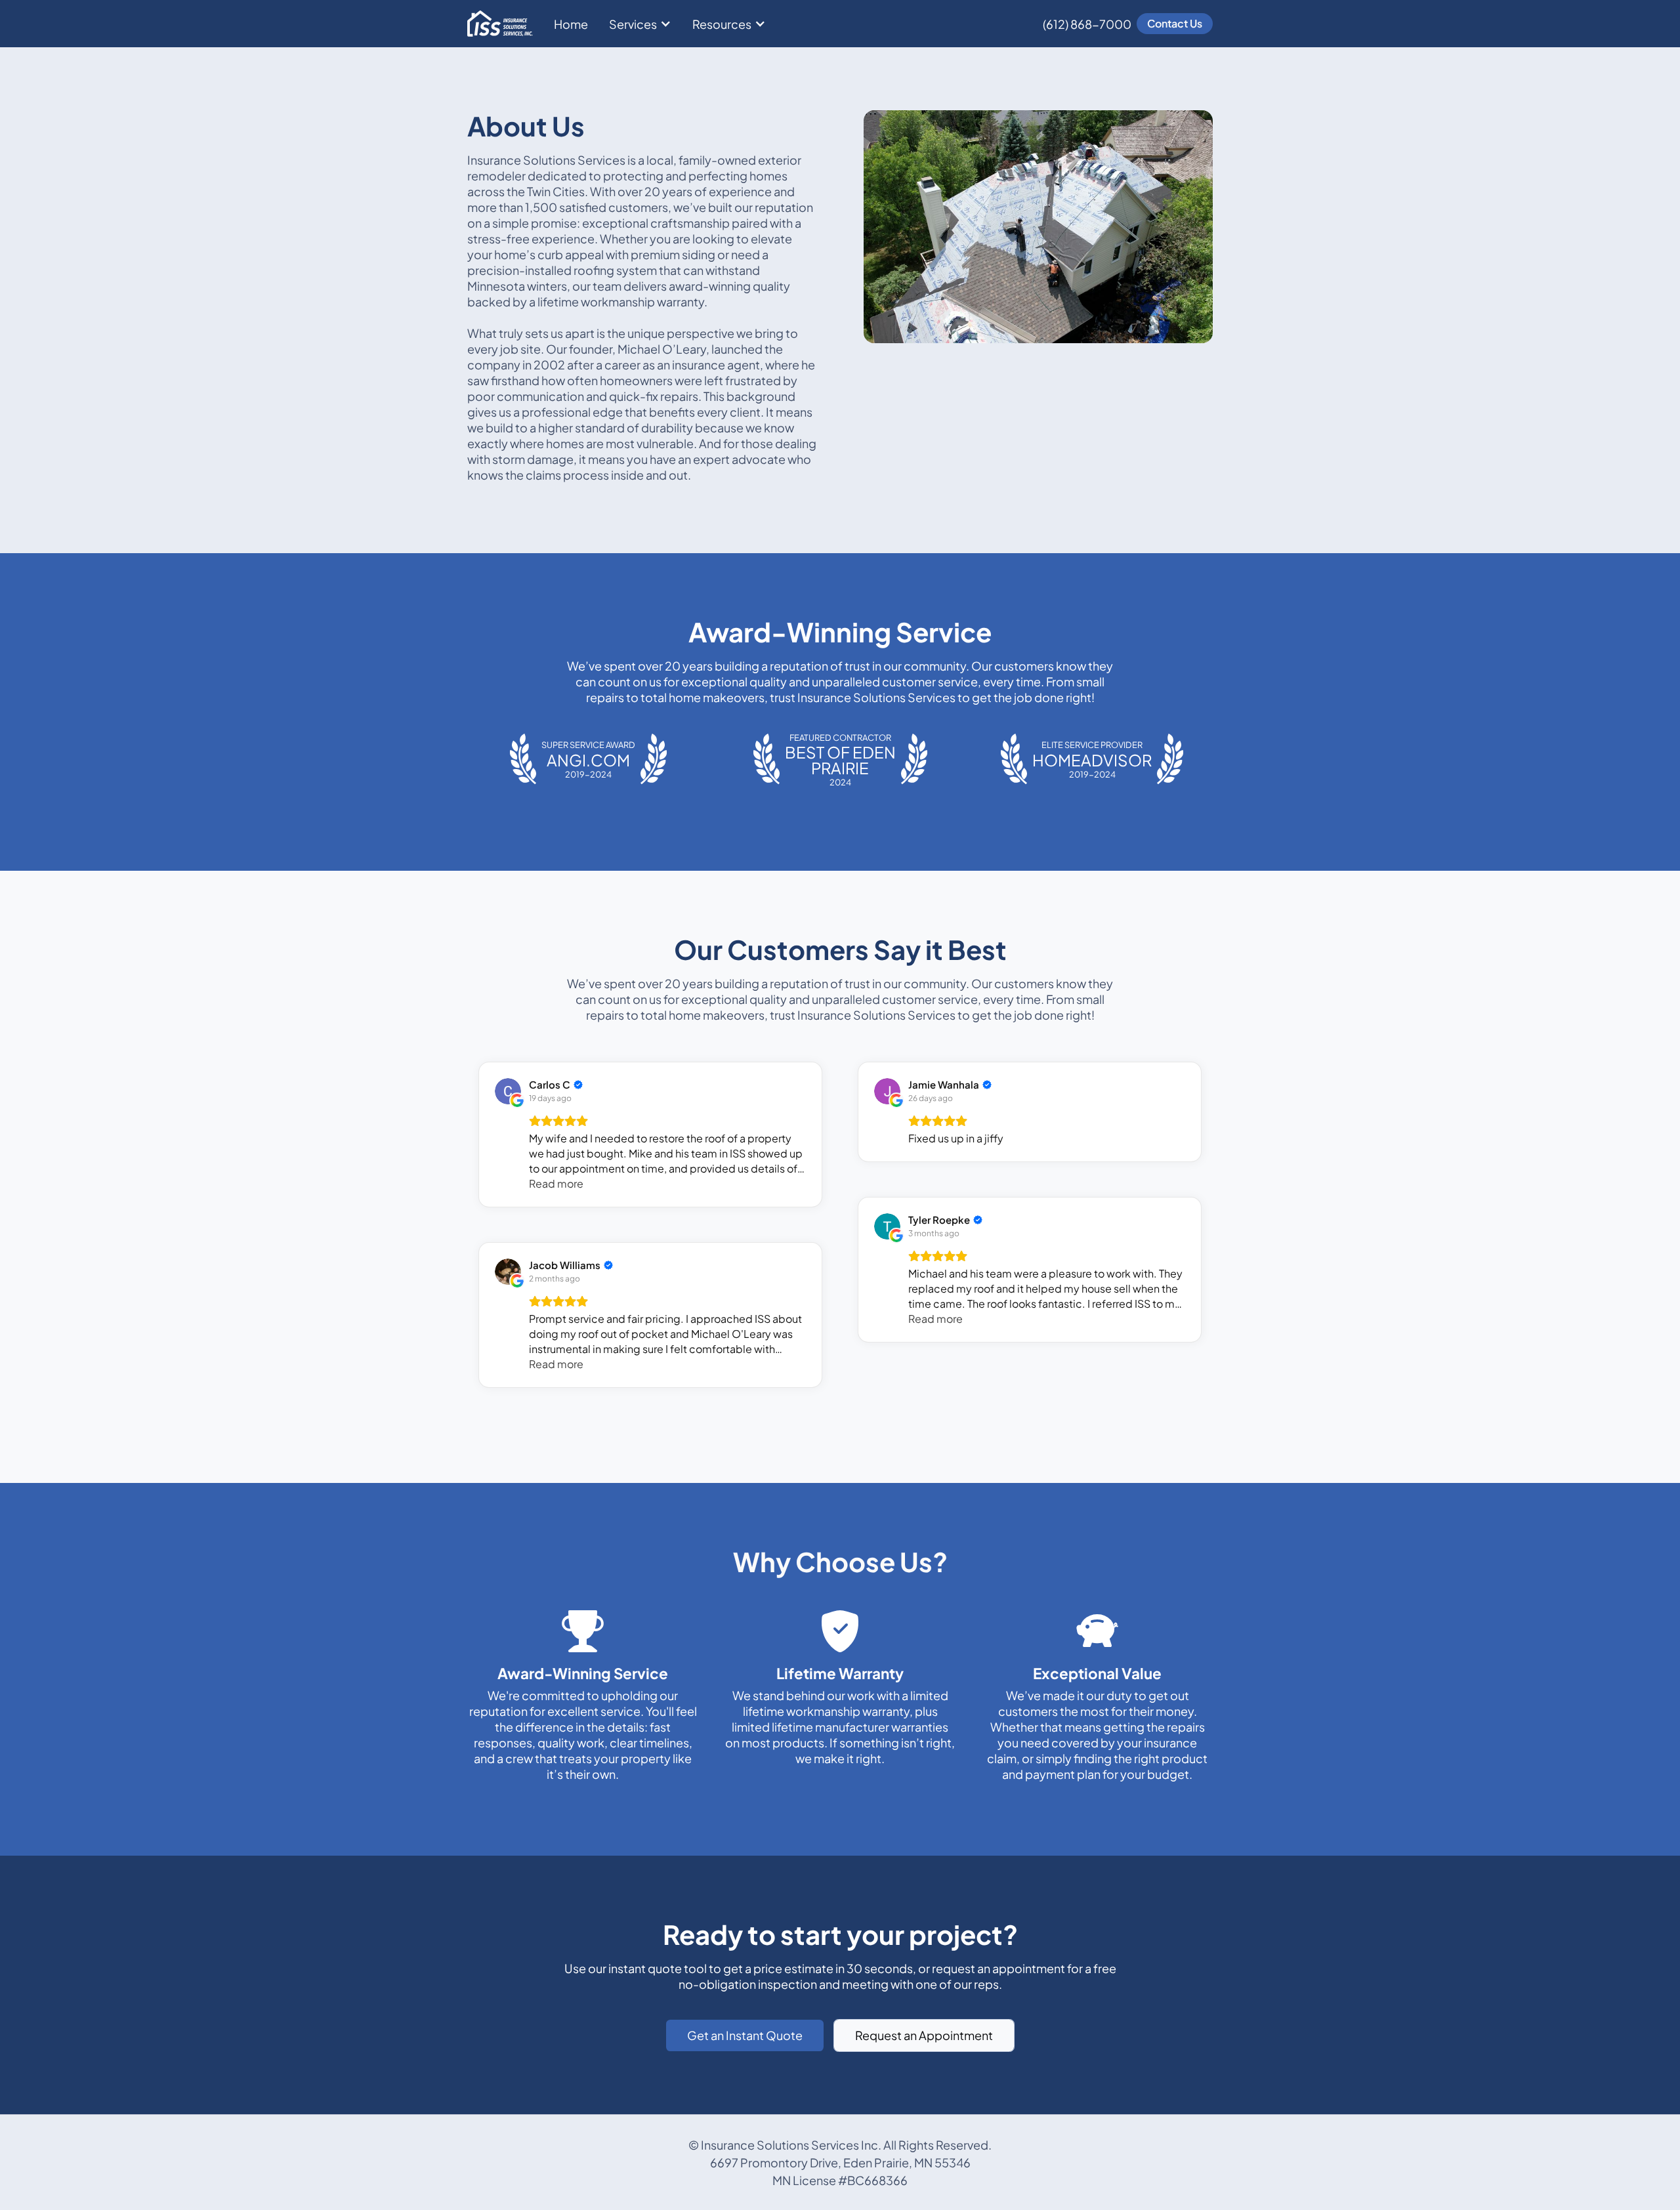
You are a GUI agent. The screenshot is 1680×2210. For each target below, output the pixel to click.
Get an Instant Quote (745, 2035)
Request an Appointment (924, 2035)
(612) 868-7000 (1087, 24)
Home (571, 24)
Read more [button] (556, 1183)
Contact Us (1175, 23)
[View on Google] (508, 1091)
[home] (500, 24)
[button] (640, 24)
